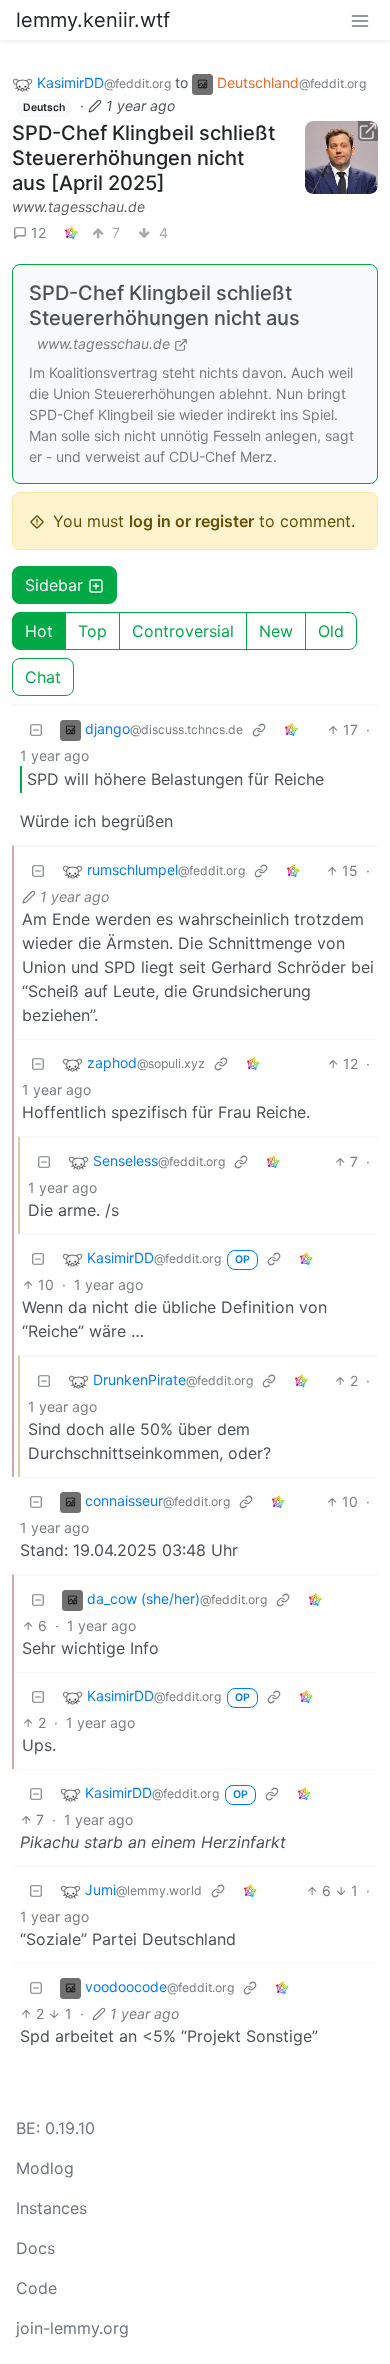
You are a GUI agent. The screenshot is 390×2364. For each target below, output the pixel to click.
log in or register (191, 521)
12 (38, 232)
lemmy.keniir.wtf (93, 20)
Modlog (45, 2168)
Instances (51, 2208)
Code (36, 2288)
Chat (43, 677)
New (276, 631)
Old (331, 631)
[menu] (360, 20)
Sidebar (54, 585)
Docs (35, 2248)
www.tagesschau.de (78, 206)
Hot (39, 631)
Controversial (183, 631)
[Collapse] (36, 729)
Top (92, 631)
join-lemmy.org (72, 2328)
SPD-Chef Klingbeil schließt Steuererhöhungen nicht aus (164, 305)
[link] (71, 232)
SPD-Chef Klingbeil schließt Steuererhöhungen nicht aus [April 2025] (143, 158)
